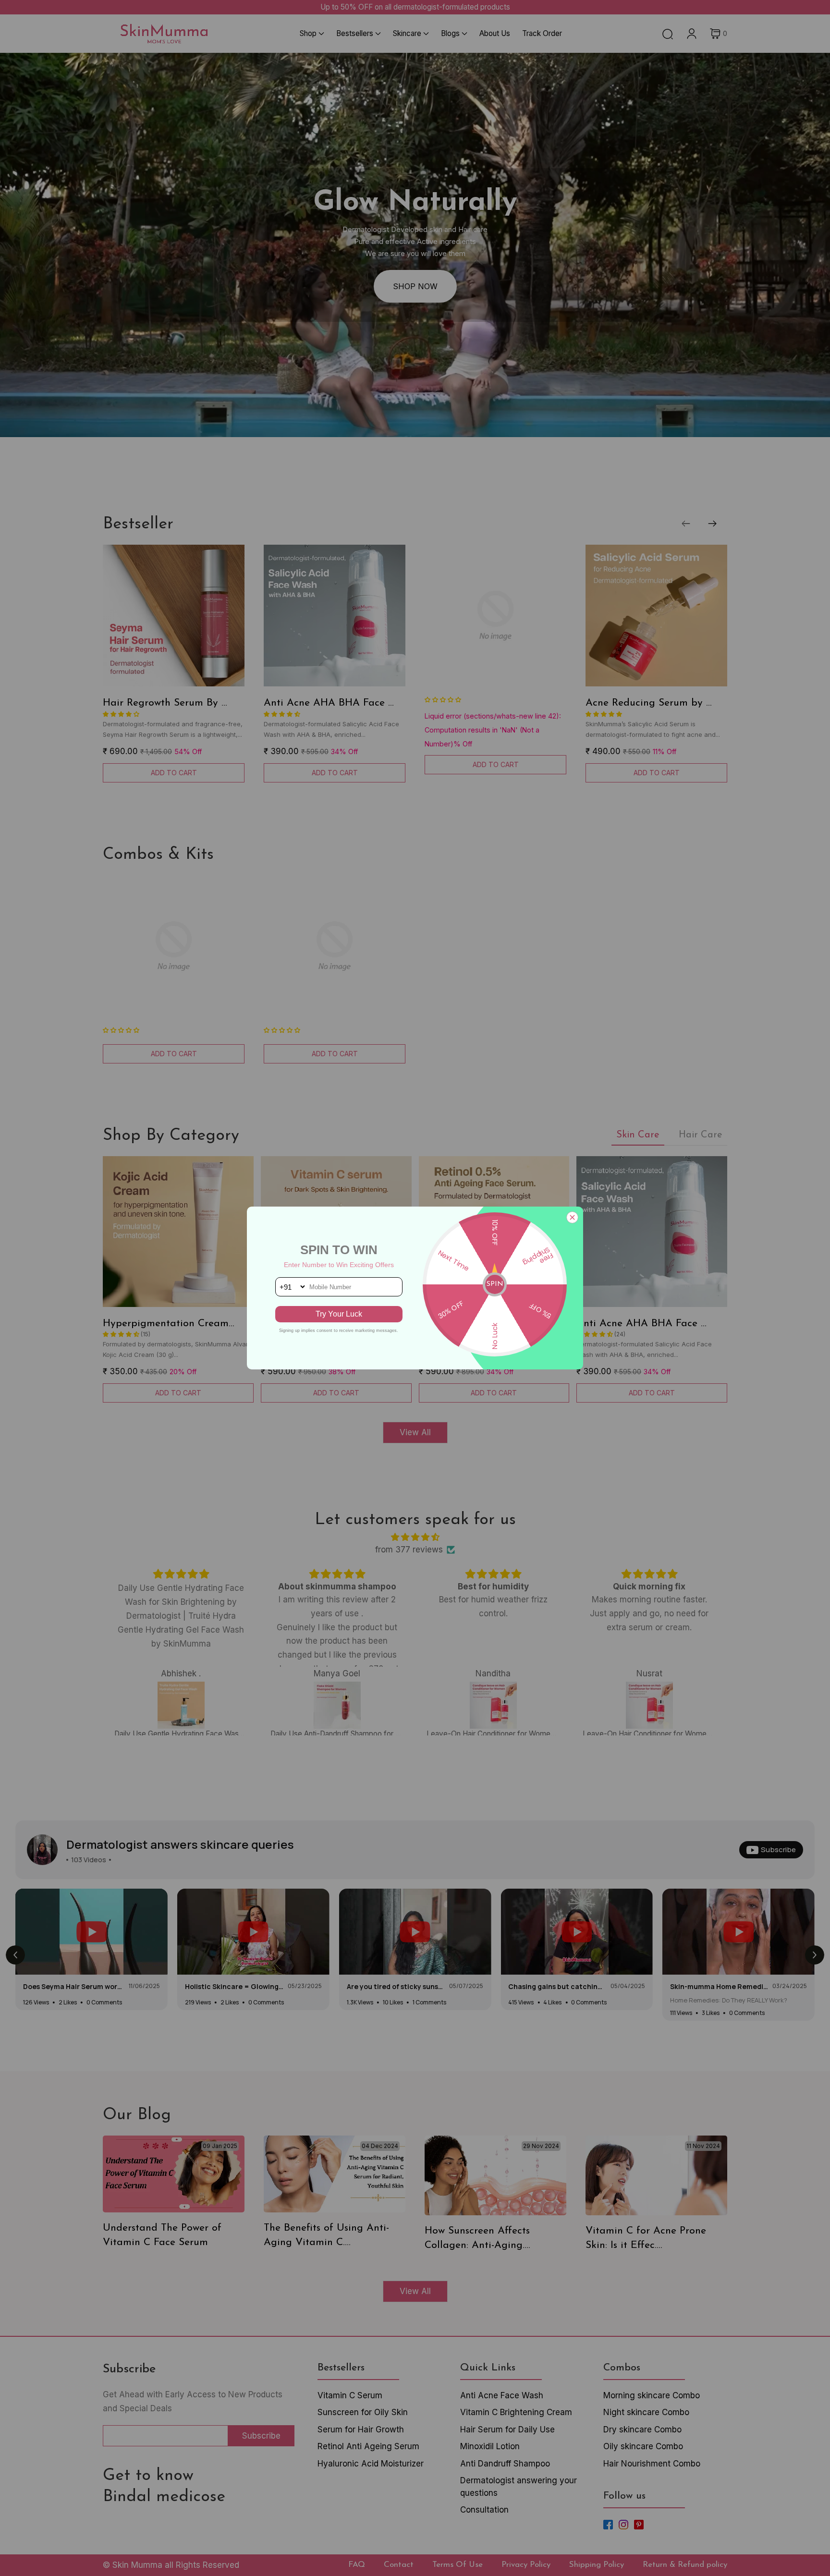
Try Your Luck (339, 1314)
